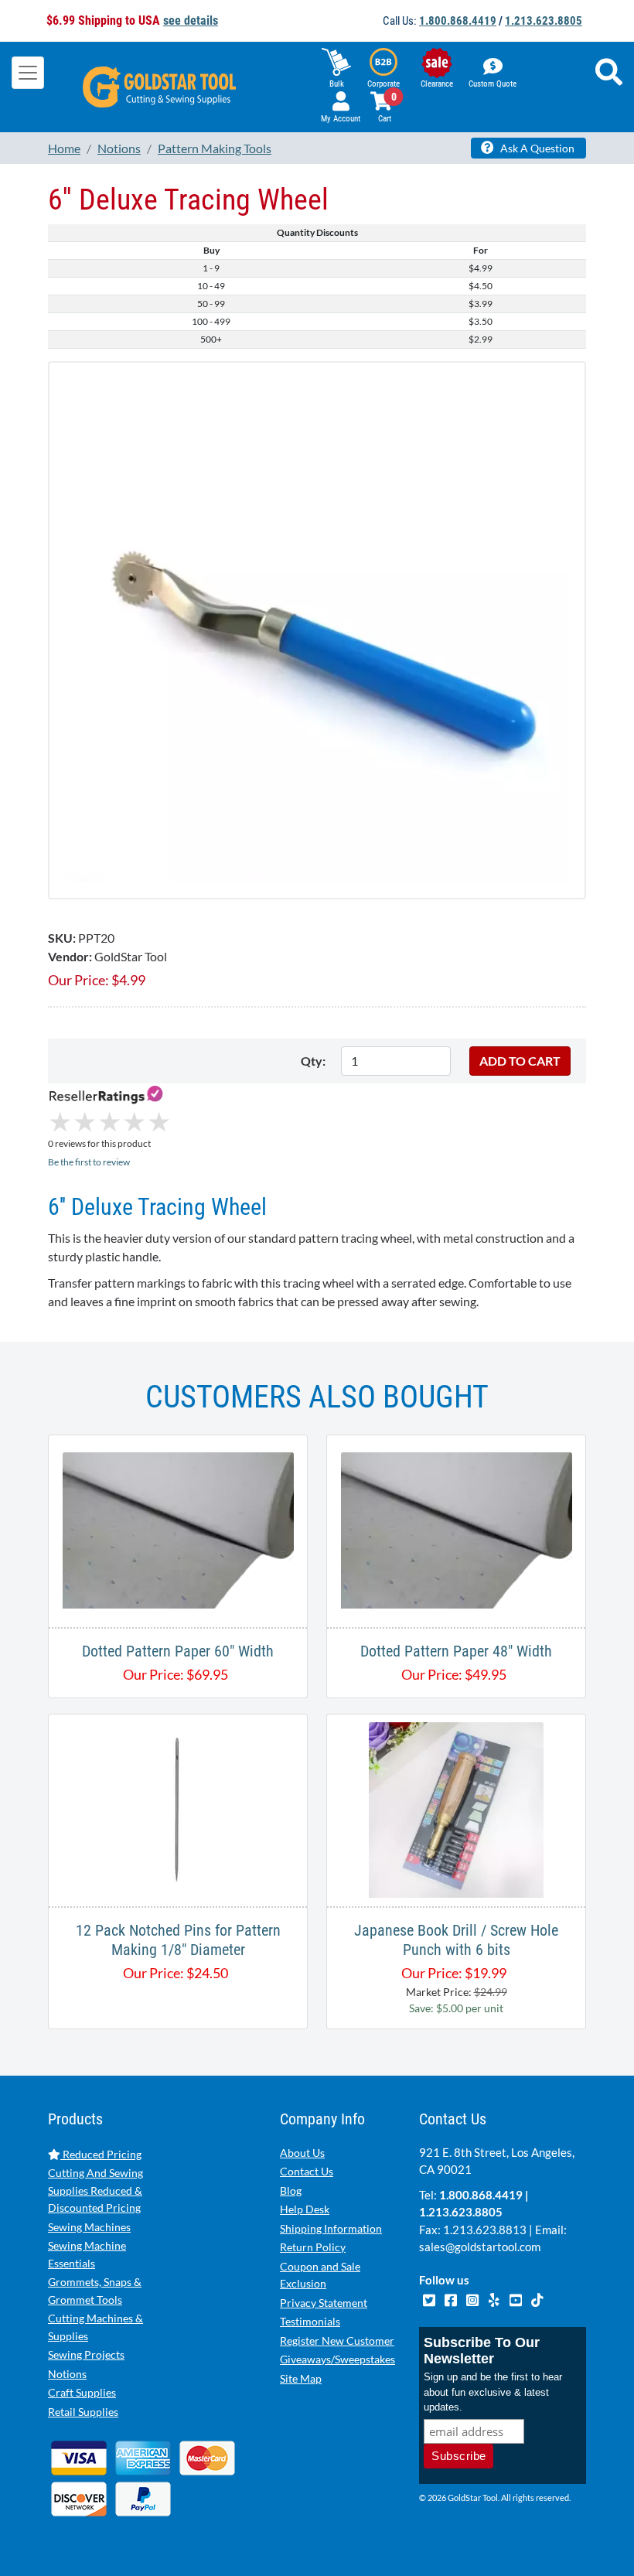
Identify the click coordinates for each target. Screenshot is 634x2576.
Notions (67, 2374)
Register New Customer (337, 2341)
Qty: (313, 1061)
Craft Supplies (82, 2392)
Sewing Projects (86, 2354)
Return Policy (313, 2247)
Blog (291, 2190)
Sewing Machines (89, 2227)
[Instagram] (473, 2298)
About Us (302, 2153)
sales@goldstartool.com (480, 2247)
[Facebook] (452, 2298)
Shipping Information (331, 2228)
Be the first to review (89, 1162)
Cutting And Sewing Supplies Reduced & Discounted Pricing (95, 2190)
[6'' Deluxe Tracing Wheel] (317, 628)
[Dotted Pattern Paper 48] (457, 1529)
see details (191, 20)
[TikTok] (537, 2298)
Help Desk (305, 2209)
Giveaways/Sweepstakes (337, 2359)
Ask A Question (536, 148)
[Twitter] (430, 2298)
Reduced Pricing (101, 2154)
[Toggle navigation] (28, 73)
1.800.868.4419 (458, 21)
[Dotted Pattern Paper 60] (178, 1529)
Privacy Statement (324, 2303)
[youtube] (516, 2298)
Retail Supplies (83, 2412)
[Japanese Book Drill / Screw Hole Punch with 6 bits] (456, 1808)
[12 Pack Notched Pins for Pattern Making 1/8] (178, 1808)
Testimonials (310, 2321)
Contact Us (307, 2171)
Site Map (301, 2378)
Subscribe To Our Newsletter (482, 2351)
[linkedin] (495, 2298)
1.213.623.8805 (544, 21)
